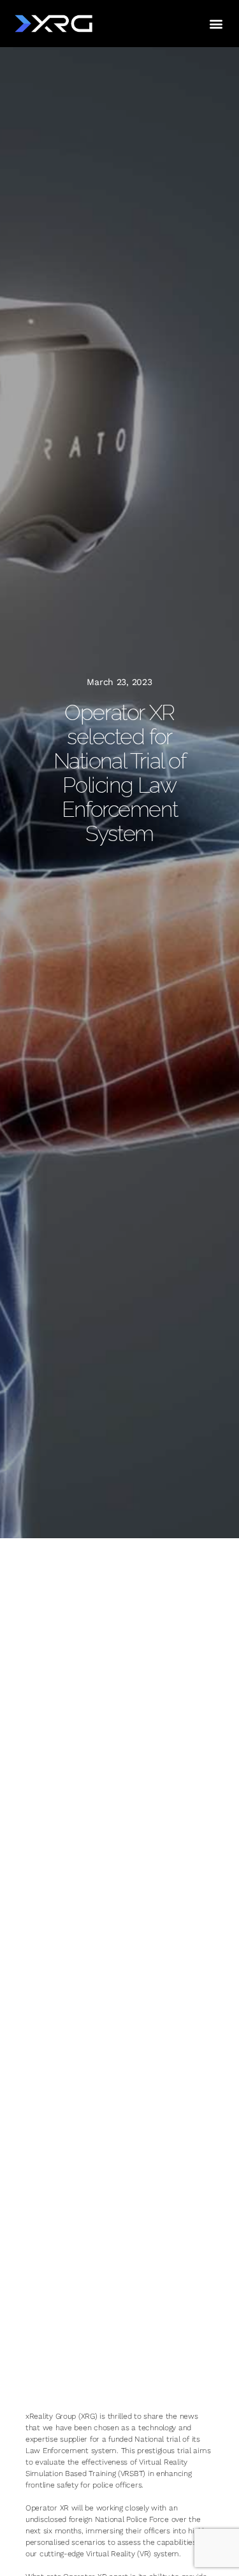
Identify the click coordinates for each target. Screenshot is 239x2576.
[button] (216, 23)
